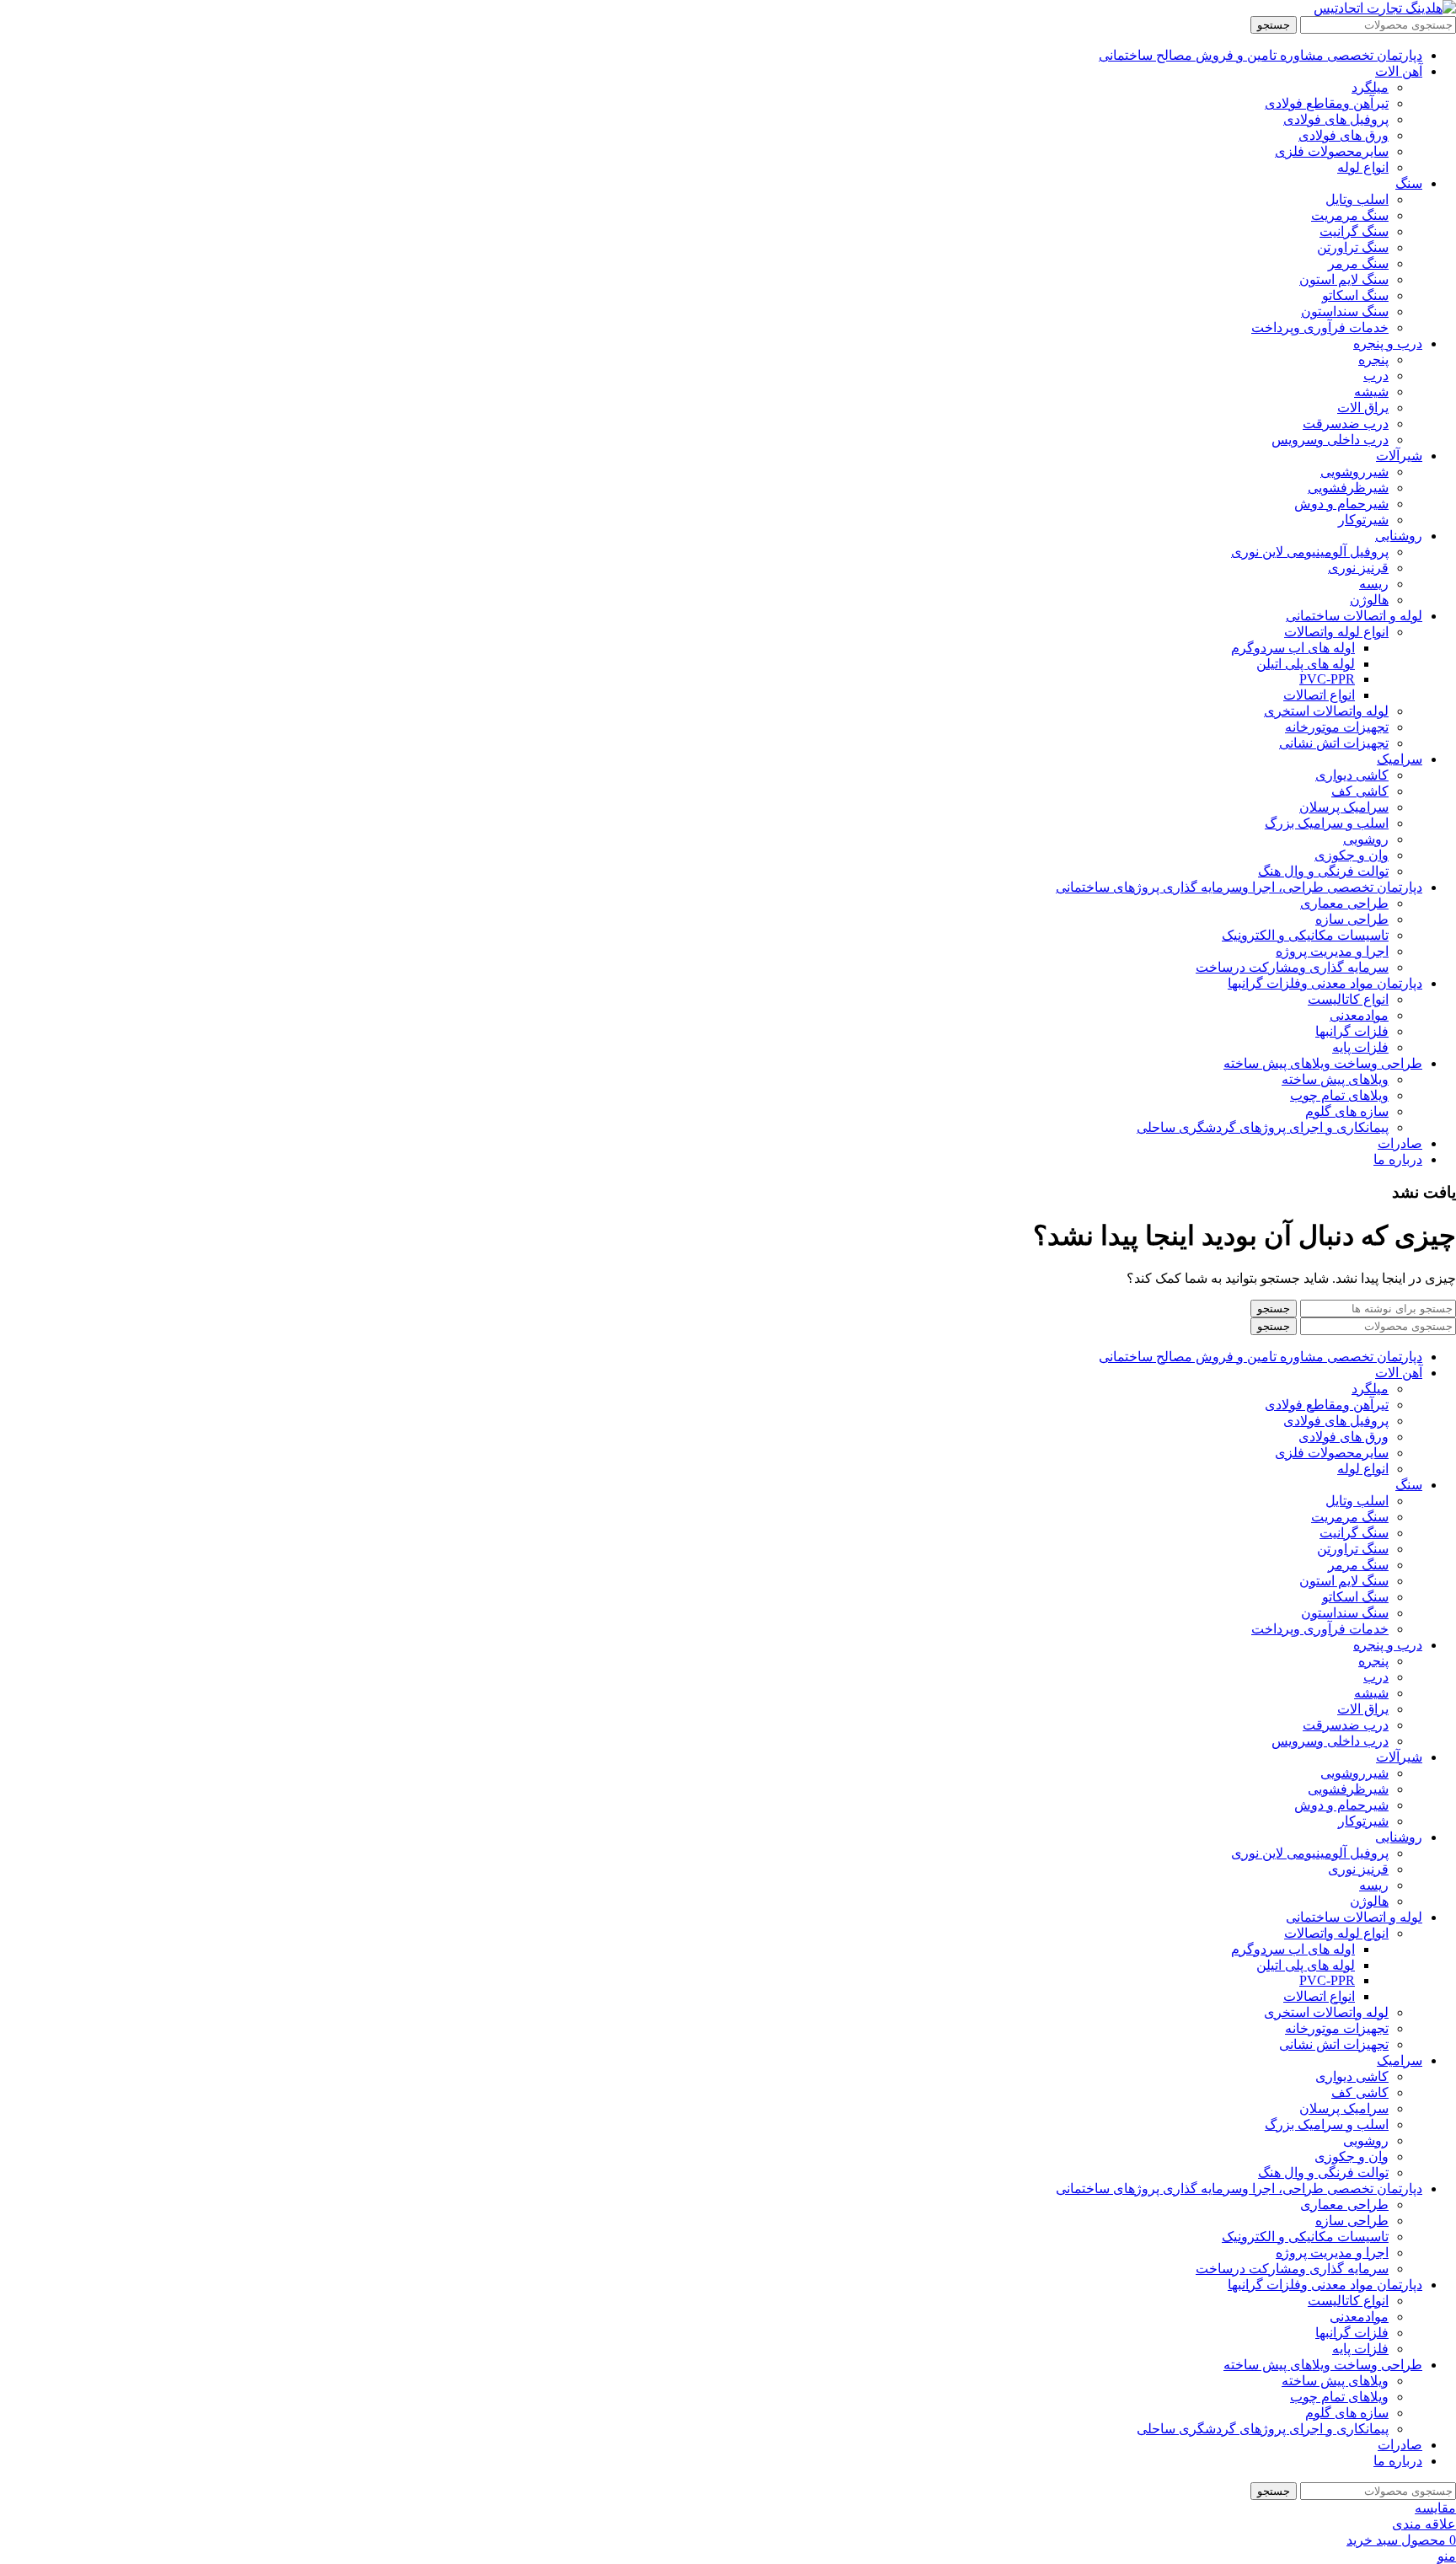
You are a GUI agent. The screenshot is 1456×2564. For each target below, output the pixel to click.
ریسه (1374, 584)
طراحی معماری (1344, 903)
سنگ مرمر (1358, 263)
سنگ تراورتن (1353, 247)
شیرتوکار (1363, 520)
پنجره (1373, 359)
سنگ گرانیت (1354, 231)
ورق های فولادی (1344, 135)
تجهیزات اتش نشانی (1334, 743)
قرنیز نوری (1358, 568)
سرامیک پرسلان (1344, 807)
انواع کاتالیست (1348, 999)
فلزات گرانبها (1352, 1031)
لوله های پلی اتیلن (1306, 664)
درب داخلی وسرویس (1330, 440)
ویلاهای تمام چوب (1339, 1095)
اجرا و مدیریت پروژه (1332, 951)
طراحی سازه (1352, 919)
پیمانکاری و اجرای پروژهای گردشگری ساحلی (1263, 1127)
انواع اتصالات (1319, 695)
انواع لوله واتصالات (1336, 632)
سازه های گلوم (1347, 1111)
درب (1376, 375)
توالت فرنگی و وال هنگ (1323, 871)
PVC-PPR (1327, 679)
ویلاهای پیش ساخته (1335, 1079)
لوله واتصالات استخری (1326, 711)
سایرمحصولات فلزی (1332, 151)
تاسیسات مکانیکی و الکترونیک (1305, 935)
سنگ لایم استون (1344, 279)
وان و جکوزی (1352, 855)
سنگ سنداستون (1345, 311)
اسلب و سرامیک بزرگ (1327, 823)
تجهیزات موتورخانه (1337, 727)
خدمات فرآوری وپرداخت (1320, 327)
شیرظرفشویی (1348, 488)
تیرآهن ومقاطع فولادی (1327, 103)
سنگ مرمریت (1350, 215)
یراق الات (1363, 408)
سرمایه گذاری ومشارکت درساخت (1292, 967)
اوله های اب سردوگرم (1293, 648)
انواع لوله (1363, 167)
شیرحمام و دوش (1341, 504)
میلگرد (1370, 87)
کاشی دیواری (1352, 775)
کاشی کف (1360, 791)
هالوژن (1369, 600)
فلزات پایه (1360, 1047)
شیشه (1371, 392)
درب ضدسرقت (1346, 424)
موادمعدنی (1359, 1015)
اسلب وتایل (1357, 199)
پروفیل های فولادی (1336, 119)
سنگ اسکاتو (1355, 295)
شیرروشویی (1354, 472)
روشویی (1366, 839)
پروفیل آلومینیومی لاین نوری (1310, 552)
